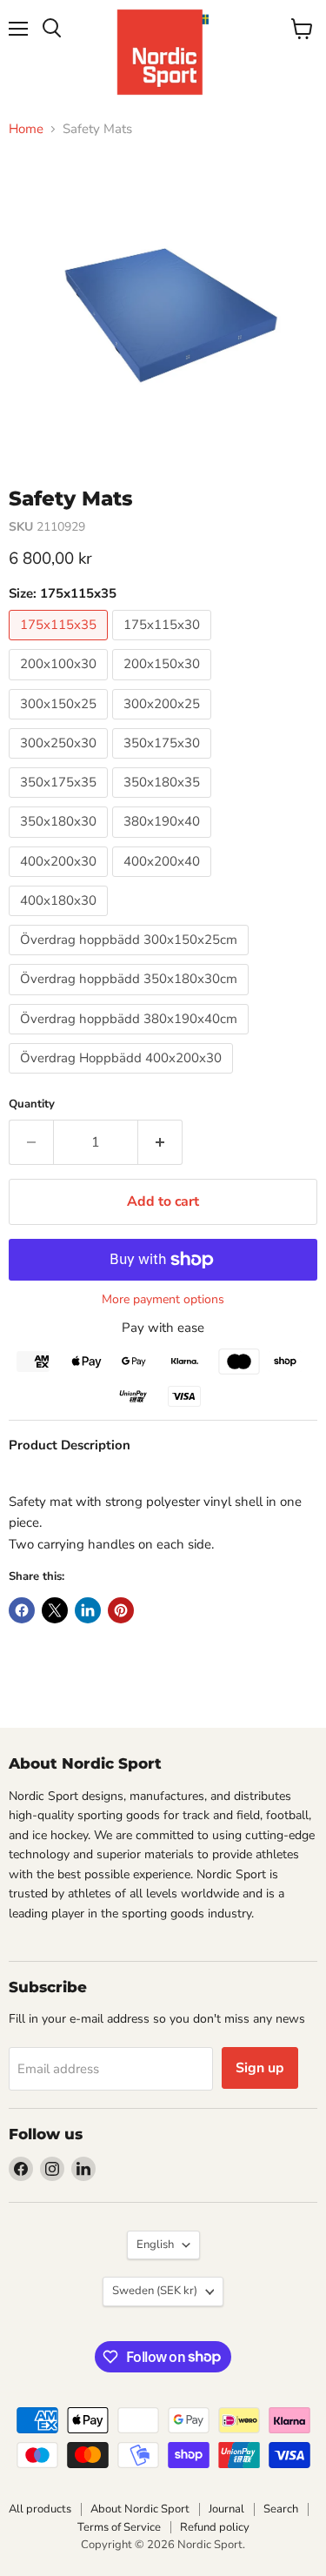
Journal (226, 2509)
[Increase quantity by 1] (160, 1142)
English (155, 2245)
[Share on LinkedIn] (88, 1610)
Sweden (155, 2291)
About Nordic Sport (140, 2509)
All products (40, 2509)
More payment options (163, 1300)
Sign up (260, 2068)
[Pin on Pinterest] (121, 1610)
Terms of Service (119, 2527)
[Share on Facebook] (22, 1610)
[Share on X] (55, 1610)
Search (281, 2509)
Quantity (32, 1104)
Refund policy (215, 2527)
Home (26, 129)
